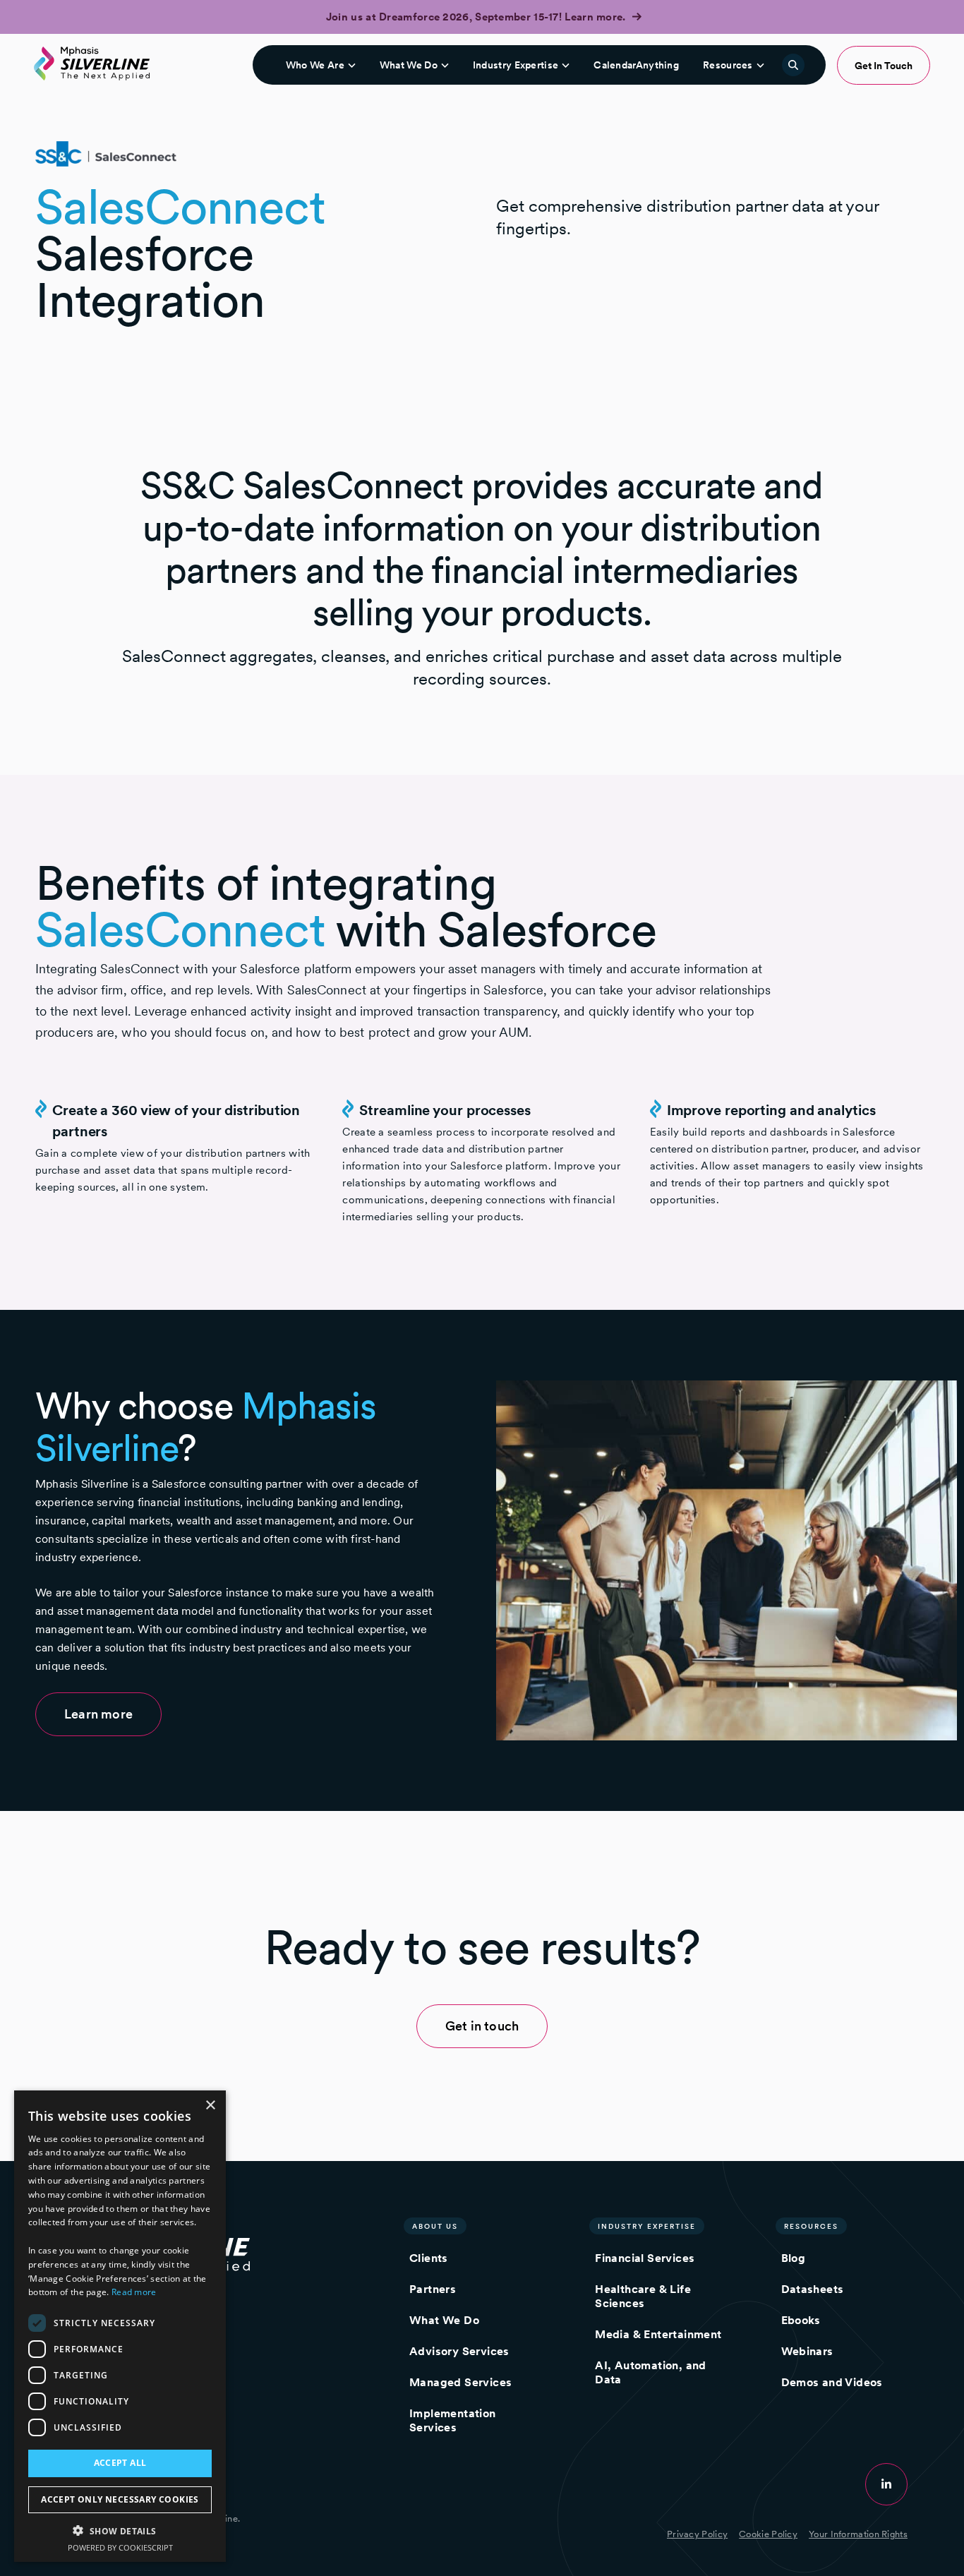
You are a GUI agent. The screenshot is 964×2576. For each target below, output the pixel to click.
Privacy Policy (697, 2534)
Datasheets (813, 2289)
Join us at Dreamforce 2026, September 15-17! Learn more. (477, 17)
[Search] (793, 65)
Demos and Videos (832, 2382)
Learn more (98, 1714)
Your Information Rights (858, 2534)
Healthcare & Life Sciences (643, 2296)
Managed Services (460, 2382)
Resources (728, 65)
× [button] (210, 2106)
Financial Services (645, 2258)
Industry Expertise (516, 65)
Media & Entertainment (658, 2334)
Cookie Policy (768, 2534)
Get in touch (482, 2026)
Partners (433, 2289)
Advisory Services (459, 2351)
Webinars (807, 2351)
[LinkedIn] (886, 2484)
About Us (435, 2226)
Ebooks (801, 2320)
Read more (134, 2292)
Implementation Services (453, 2420)
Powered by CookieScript (120, 2547)
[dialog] (120, 2326)
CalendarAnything (636, 65)
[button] (120, 2530)
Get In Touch (884, 66)
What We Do (409, 65)
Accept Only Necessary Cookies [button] (120, 2499)
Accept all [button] (120, 2463)
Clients (429, 2258)
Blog (794, 2258)
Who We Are (315, 65)
